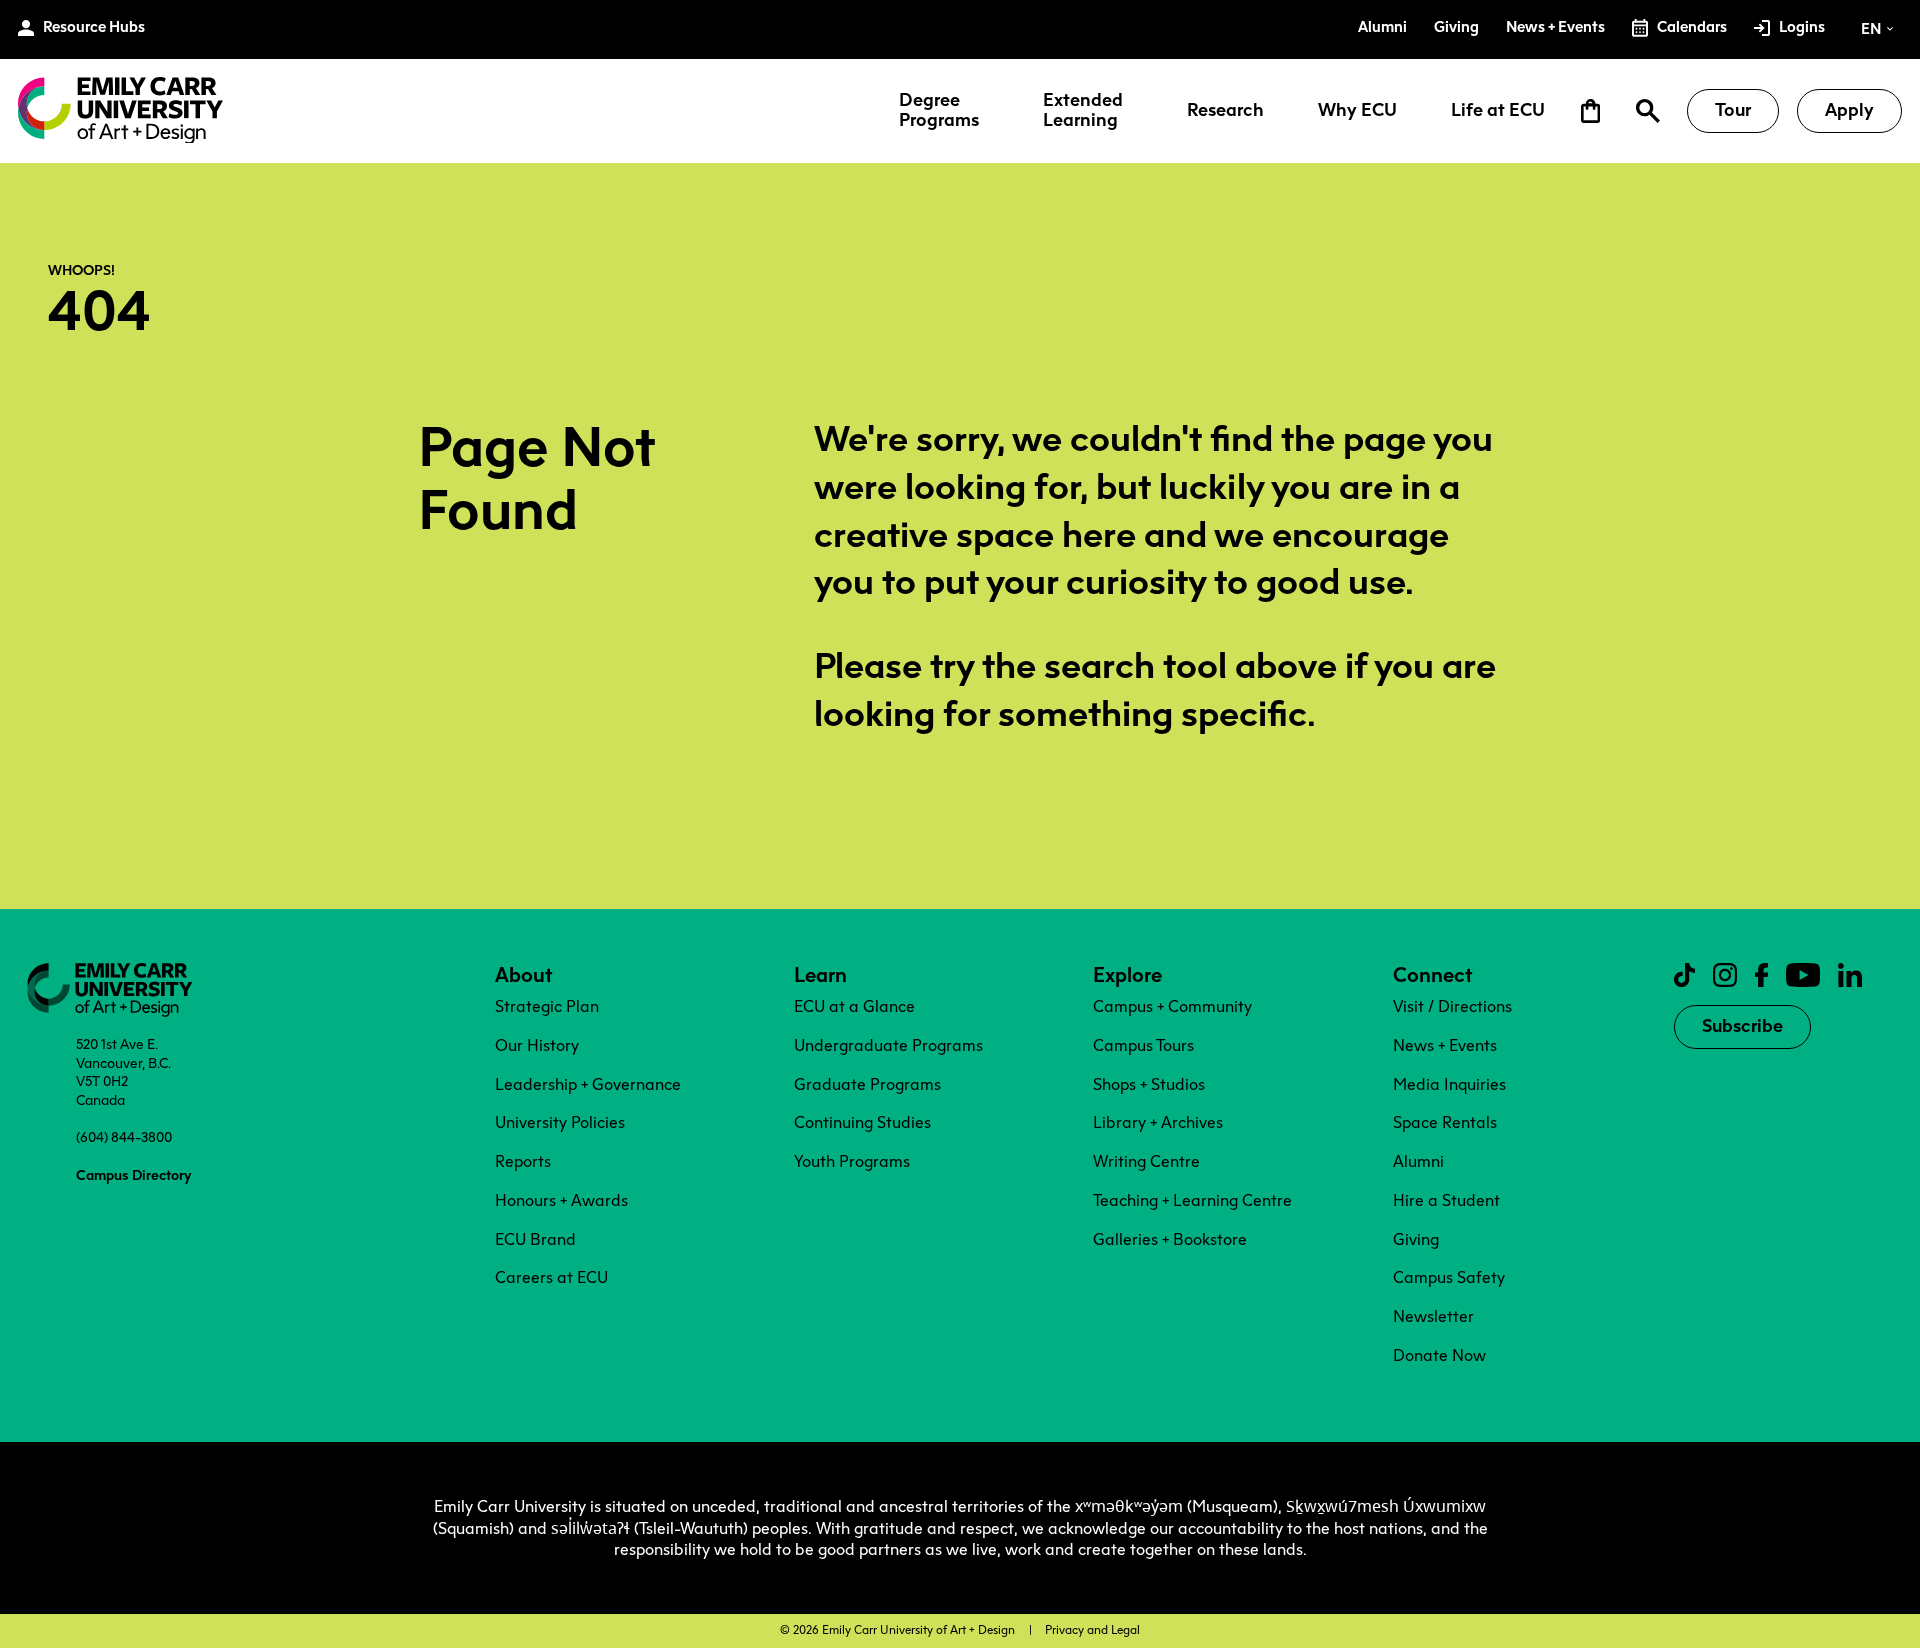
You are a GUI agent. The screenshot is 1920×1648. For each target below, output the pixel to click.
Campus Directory (133, 1175)
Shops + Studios (1149, 1084)
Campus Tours (1143, 1045)
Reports (523, 1161)
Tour (1733, 110)
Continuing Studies (862, 1122)
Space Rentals (1445, 1122)
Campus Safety (1449, 1277)
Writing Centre (1146, 1161)
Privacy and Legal (1092, 1630)
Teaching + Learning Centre (1192, 1200)
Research (1225, 111)
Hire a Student (1446, 1200)
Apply (1849, 110)
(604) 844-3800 (124, 1137)
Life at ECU (1498, 111)
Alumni (1418, 1161)
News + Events (1445, 1045)
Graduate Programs (867, 1084)
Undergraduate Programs (888, 1045)
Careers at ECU (551, 1277)
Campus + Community (1172, 1006)
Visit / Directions (1452, 1006)
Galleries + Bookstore (1170, 1239)
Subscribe (1742, 1026)
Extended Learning (1083, 111)
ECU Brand (535, 1239)
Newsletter (1433, 1316)
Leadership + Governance (588, 1084)
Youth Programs (852, 1161)
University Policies (560, 1122)
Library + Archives (1158, 1122)
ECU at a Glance (854, 1006)
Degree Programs (939, 111)
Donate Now (1439, 1355)
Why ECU (1357, 111)
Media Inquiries (1449, 1084)
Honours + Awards (561, 1200)
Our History (537, 1045)
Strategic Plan (547, 1006)
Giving (1416, 1239)
